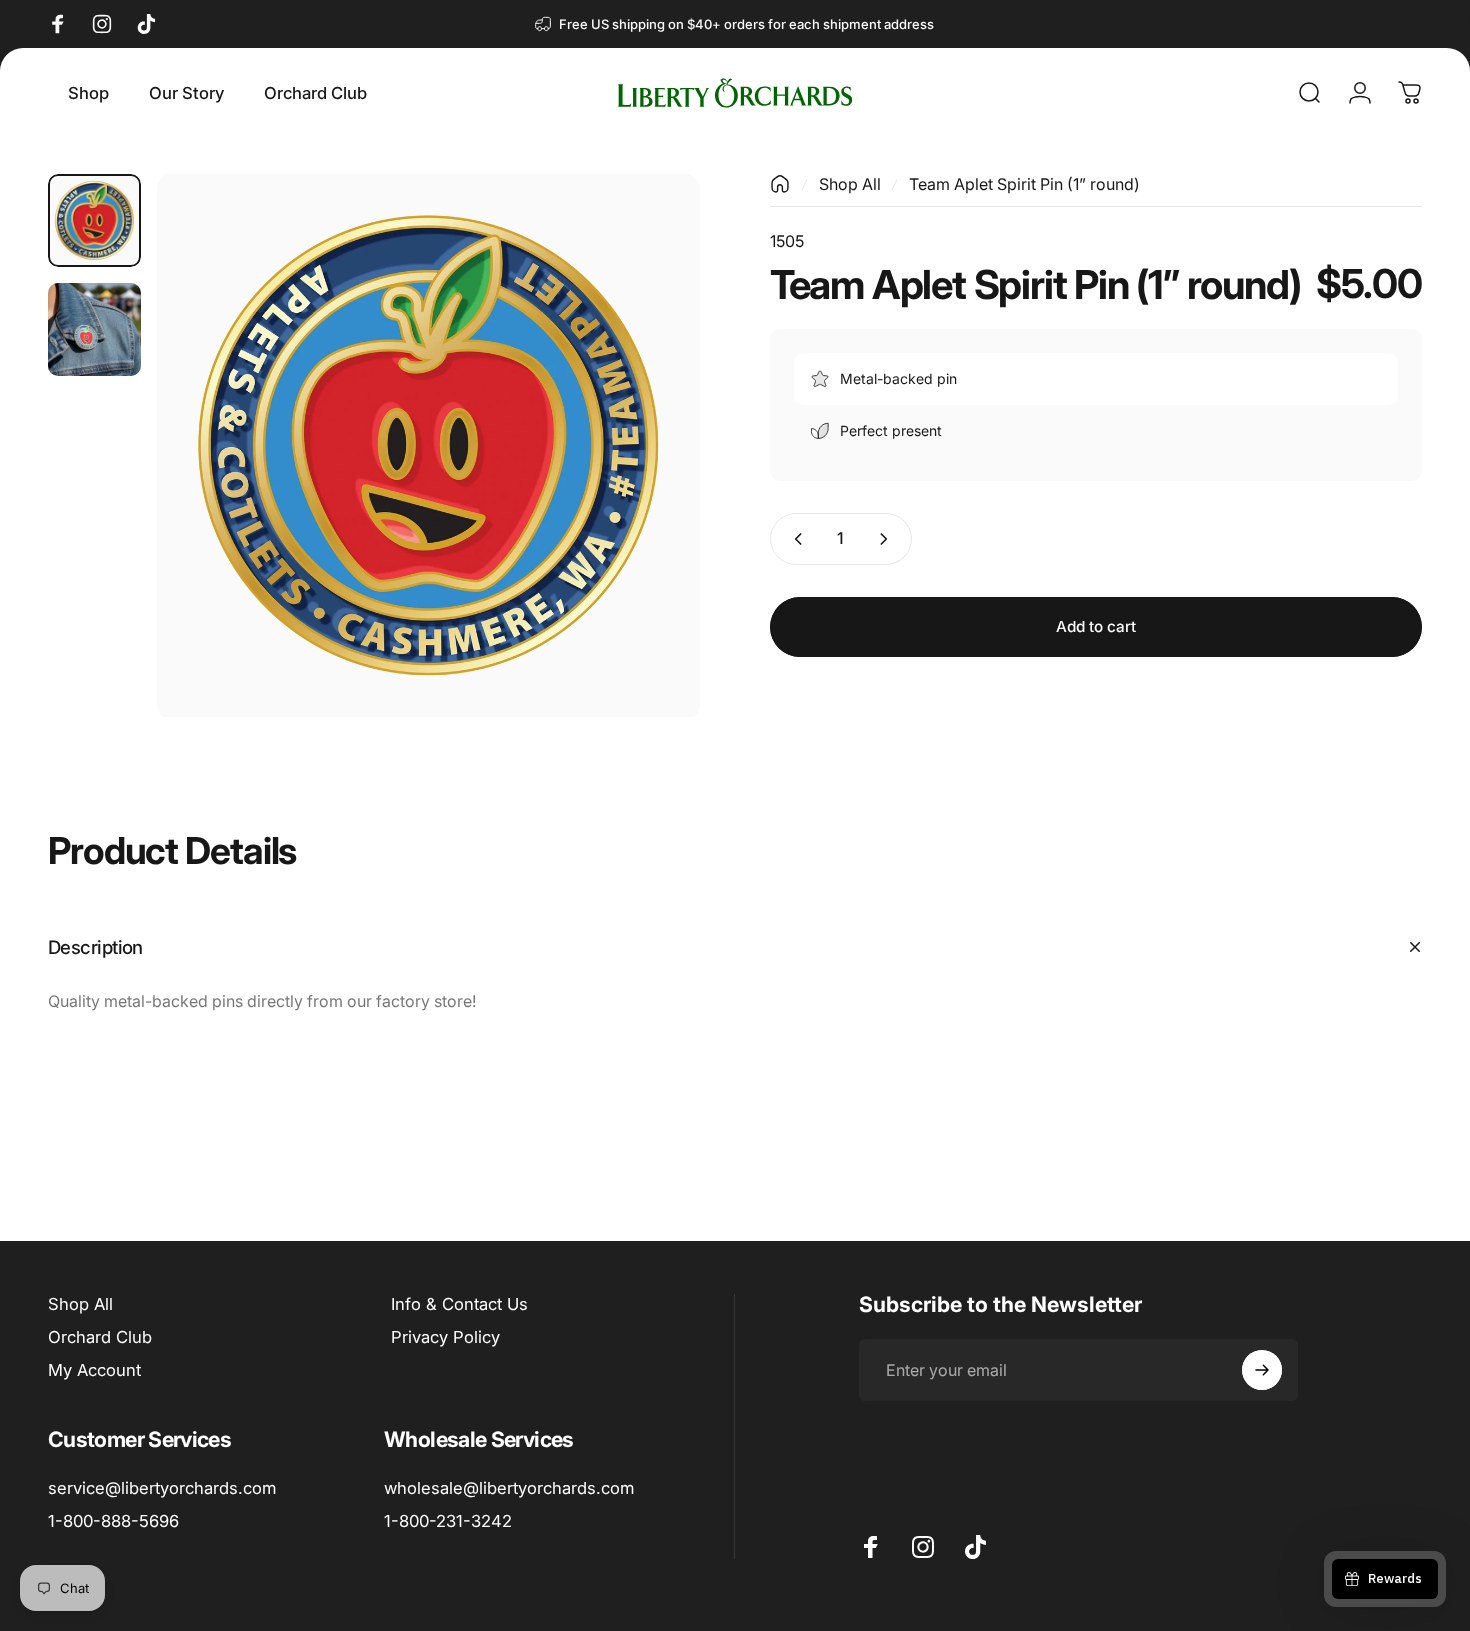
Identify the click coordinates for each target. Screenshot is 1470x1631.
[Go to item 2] (94, 329)
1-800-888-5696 (113, 1521)
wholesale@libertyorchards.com (509, 1488)
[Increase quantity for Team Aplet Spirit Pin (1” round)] (888, 539)
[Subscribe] (1262, 1370)
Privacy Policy (445, 1337)
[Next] (648, 484)
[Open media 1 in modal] (428, 445)
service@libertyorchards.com (162, 1488)
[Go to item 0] (94, 220)
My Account (94, 1370)
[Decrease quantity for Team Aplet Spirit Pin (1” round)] (794, 539)
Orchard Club (100, 1337)
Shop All (850, 184)
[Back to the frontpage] (780, 184)
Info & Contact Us (459, 1304)
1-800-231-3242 (448, 1521)
